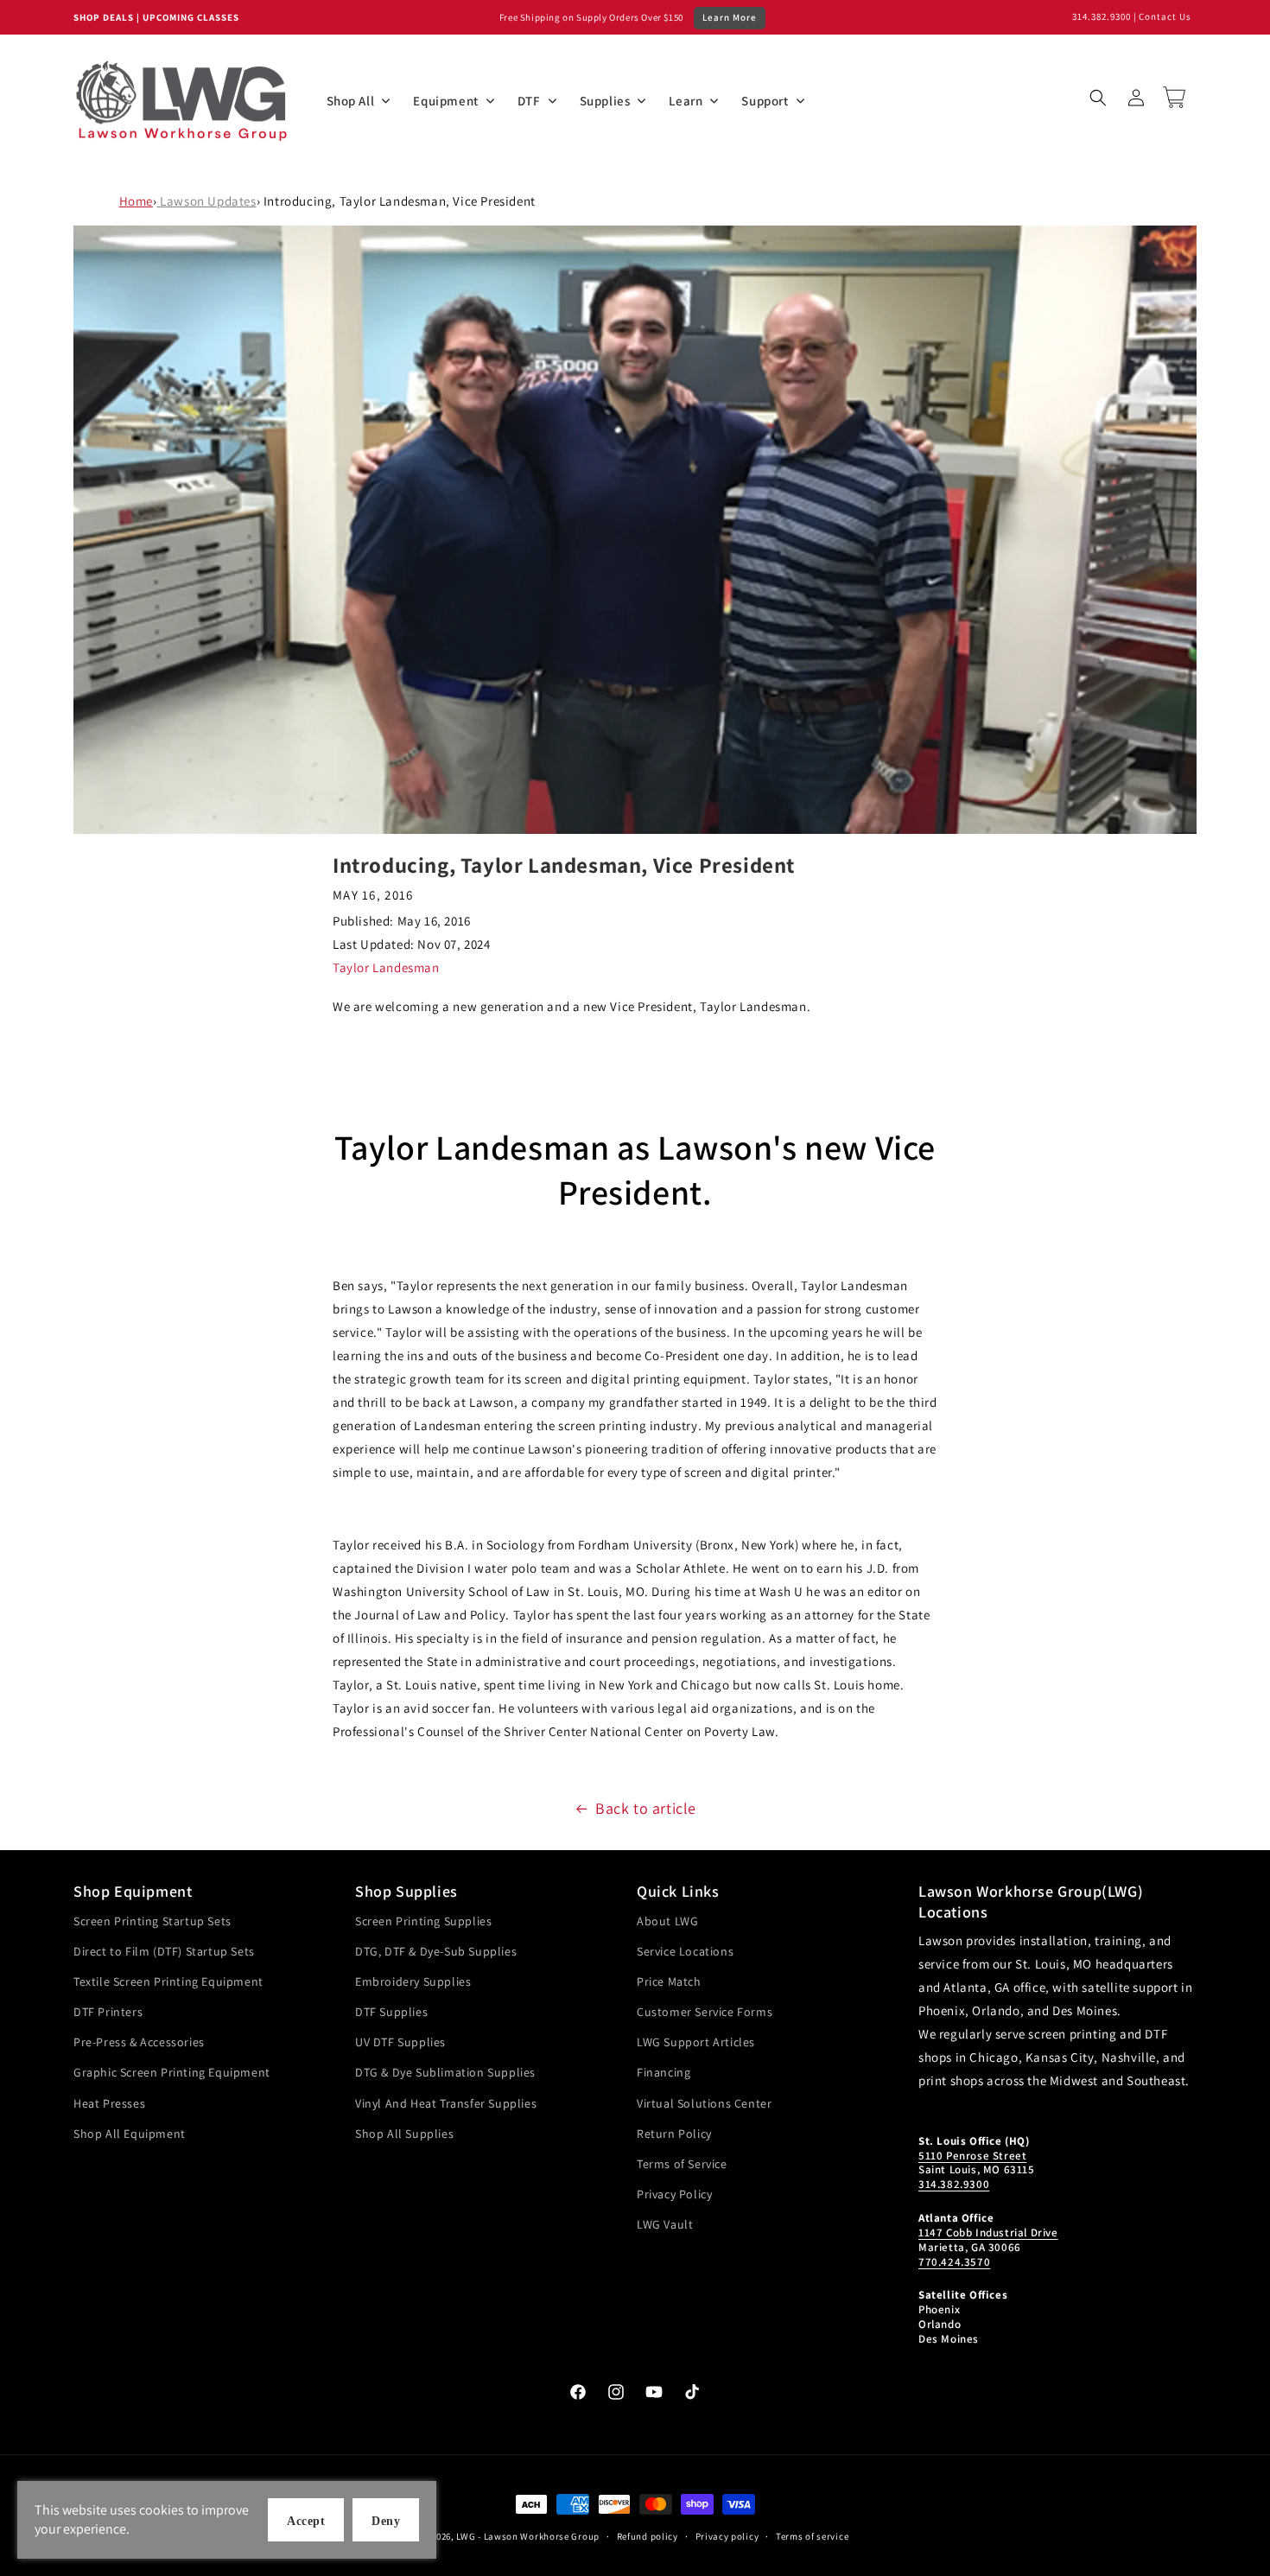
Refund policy (648, 2536)
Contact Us (1165, 16)
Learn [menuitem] (686, 101)
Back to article (646, 1808)
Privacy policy (727, 2536)
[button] (1098, 98)
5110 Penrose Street (972, 2156)
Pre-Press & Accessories (139, 2042)
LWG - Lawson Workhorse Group (528, 2536)
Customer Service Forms (705, 2012)
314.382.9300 (1102, 16)
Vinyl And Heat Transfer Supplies (446, 2103)
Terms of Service (682, 2164)
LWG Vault (665, 2224)
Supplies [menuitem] (605, 101)
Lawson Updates (207, 201)
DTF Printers (108, 2012)
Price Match (669, 1981)
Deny (386, 2521)
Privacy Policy (674, 2194)
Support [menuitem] (765, 101)
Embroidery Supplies (413, 1981)
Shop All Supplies (404, 2134)
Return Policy (674, 2134)
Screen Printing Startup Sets (152, 1921)
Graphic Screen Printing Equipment (172, 2072)
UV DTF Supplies (400, 2042)
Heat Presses (109, 2103)
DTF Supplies (391, 2012)
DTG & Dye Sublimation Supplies (445, 2072)
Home (136, 201)
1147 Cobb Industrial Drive (988, 2233)
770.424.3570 (954, 2262)
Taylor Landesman (386, 967)
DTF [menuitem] (529, 101)
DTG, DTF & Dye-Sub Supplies (436, 1951)
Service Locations (685, 1951)
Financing (664, 2072)
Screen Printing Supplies (423, 1921)
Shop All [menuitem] (351, 101)
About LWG (667, 1921)
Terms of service (812, 2536)
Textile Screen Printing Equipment (168, 1981)
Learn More (730, 17)
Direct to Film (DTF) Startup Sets (164, 1951)
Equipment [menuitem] (445, 101)
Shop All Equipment (130, 2134)
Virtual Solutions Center (704, 2103)
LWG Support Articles (696, 2042)
